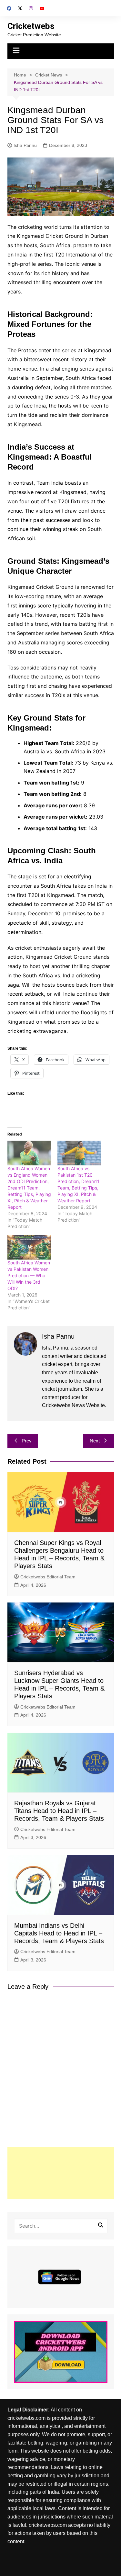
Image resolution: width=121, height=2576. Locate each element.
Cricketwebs (31, 26)
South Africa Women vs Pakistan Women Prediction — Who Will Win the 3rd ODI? (29, 1275)
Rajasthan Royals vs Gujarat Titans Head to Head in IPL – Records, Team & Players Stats (59, 1811)
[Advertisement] (61, 2173)
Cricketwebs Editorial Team (48, 1577)
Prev (27, 1441)
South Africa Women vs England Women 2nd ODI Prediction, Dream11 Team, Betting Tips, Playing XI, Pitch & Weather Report (29, 1188)
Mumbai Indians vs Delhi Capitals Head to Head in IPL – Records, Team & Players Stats (59, 1933)
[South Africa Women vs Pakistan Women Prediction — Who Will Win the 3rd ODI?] (29, 1247)
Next (95, 1441)
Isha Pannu (25, 145)
